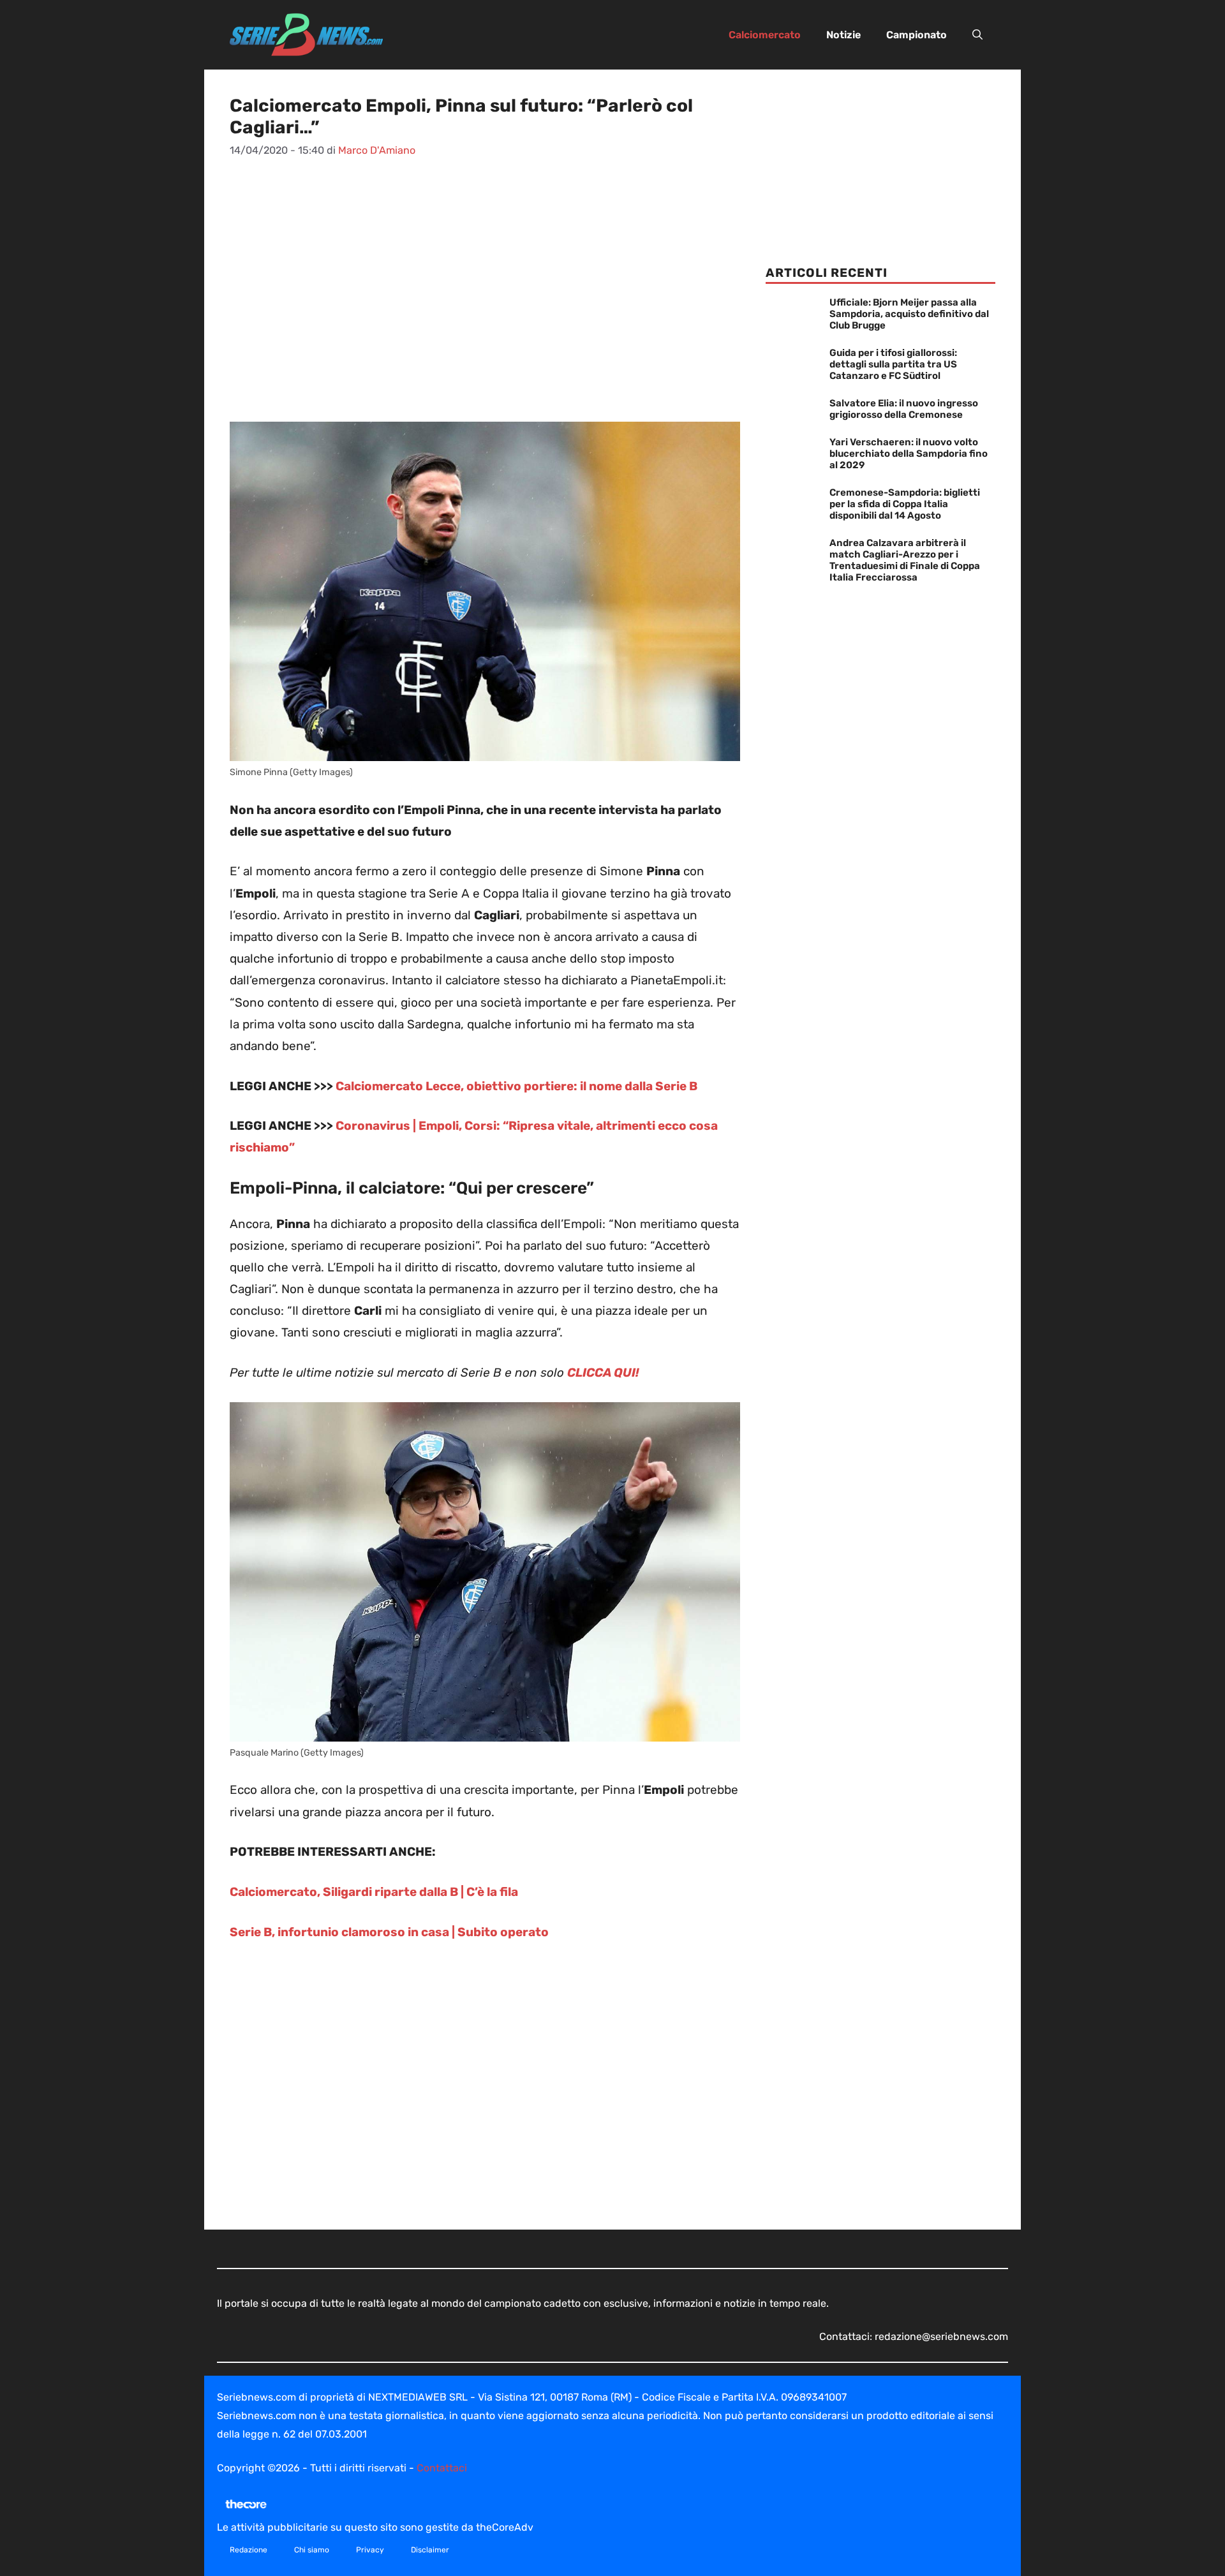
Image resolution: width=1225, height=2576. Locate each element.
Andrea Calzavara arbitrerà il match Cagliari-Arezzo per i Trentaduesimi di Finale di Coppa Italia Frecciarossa (905, 560)
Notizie (843, 35)
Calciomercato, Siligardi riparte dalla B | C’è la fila (374, 1892)
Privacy (370, 2550)
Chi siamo (312, 2550)
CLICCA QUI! (603, 1373)
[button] (977, 35)
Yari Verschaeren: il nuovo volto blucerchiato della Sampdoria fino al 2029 (909, 454)
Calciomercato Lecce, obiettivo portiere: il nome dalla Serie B (516, 1086)
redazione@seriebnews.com (941, 2336)
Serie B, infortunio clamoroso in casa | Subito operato (389, 1932)
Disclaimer (430, 2550)
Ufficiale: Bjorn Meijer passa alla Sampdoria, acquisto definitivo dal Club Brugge (909, 314)
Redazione (249, 2550)
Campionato (917, 35)
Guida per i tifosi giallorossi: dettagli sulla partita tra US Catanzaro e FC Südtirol (893, 364)
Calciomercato (765, 35)
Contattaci (442, 2468)
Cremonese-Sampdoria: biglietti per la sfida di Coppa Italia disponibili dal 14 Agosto (905, 504)
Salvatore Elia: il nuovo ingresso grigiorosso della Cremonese (904, 409)
